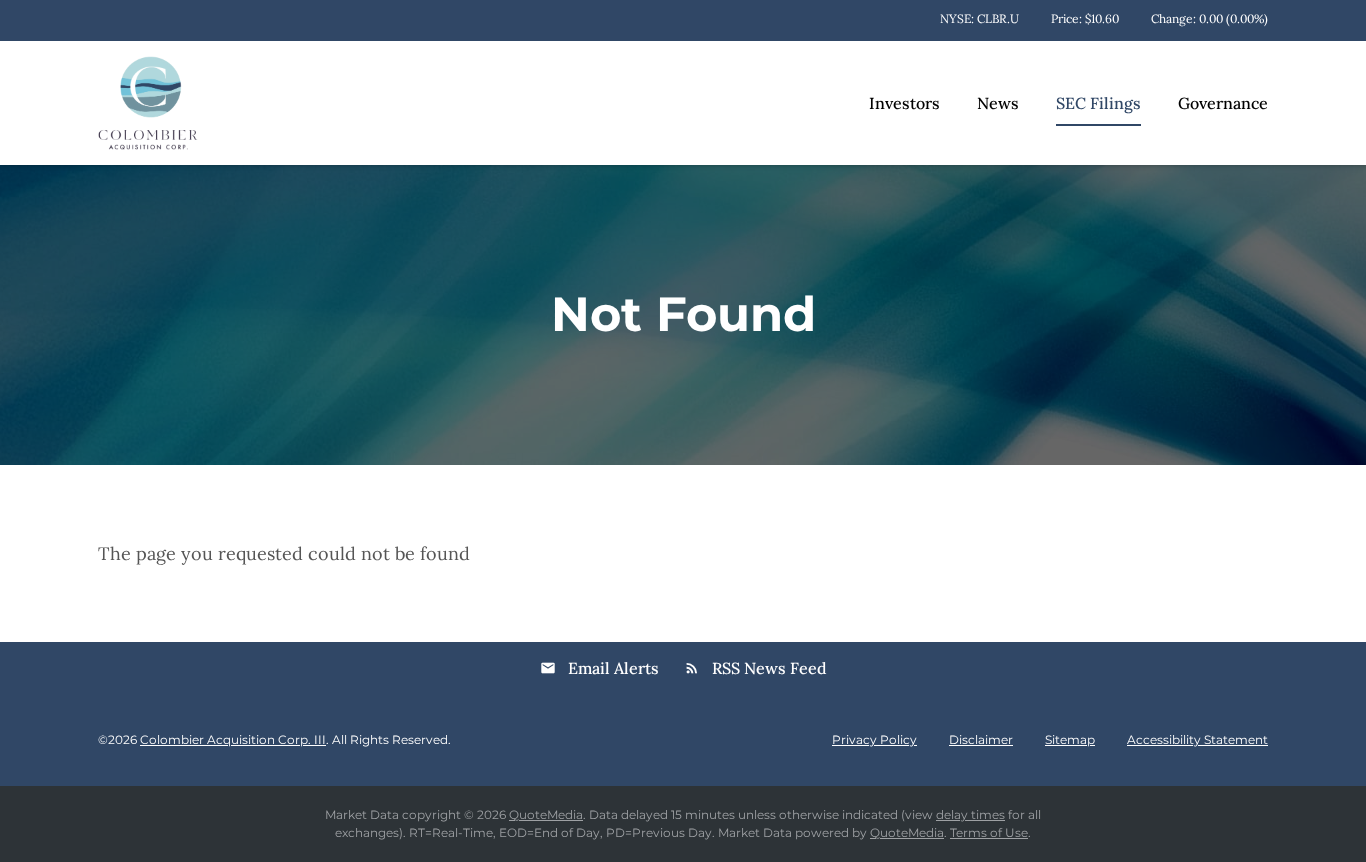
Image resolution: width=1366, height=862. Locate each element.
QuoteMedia (546, 814)
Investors (904, 103)
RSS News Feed (755, 668)
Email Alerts (599, 668)
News (998, 103)
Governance (1223, 103)
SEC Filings (1098, 103)
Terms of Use (989, 832)
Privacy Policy (874, 740)
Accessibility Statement (1197, 740)
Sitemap (1070, 740)
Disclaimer (981, 740)
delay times (970, 814)
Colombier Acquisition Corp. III (233, 739)
